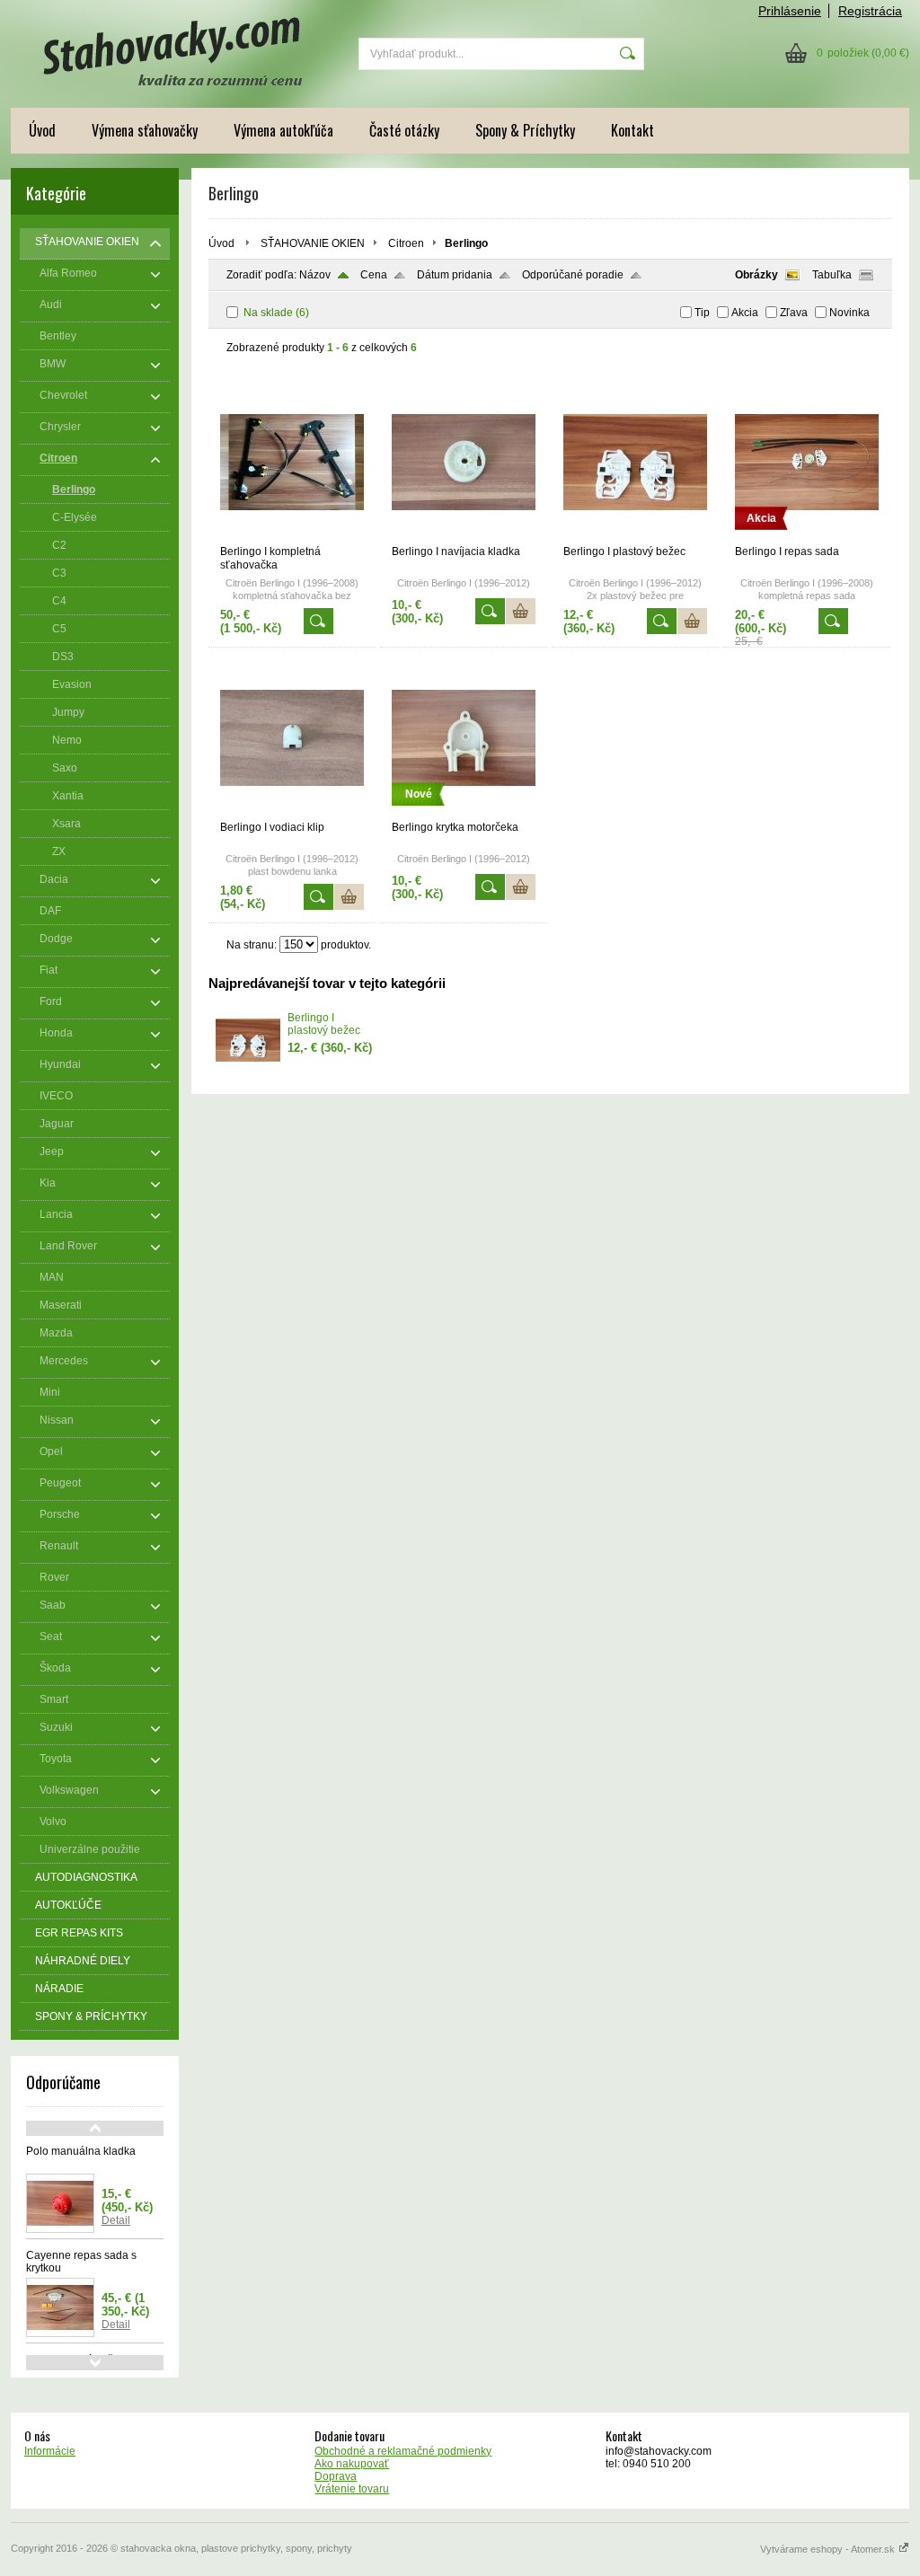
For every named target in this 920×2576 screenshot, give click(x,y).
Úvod (42, 130)
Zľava (794, 313)
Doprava (336, 2476)
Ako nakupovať (352, 2464)
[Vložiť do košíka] (521, 611)
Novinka (849, 313)
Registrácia (870, 11)
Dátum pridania (455, 275)
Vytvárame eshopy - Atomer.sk (829, 2549)
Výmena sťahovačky (145, 130)
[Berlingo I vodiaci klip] (292, 813)
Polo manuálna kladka (81, 2151)
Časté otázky (404, 130)
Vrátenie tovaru (352, 2489)
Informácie (50, 2451)
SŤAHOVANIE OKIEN (313, 243)
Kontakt (632, 130)
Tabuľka (832, 275)
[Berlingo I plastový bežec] (635, 537)
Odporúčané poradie (573, 275)
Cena (374, 275)
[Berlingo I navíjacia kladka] (464, 537)
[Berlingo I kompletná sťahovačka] (292, 537)
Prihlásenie (790, 11)
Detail (116, 2220)
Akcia (745, 313)
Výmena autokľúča (283, 130)
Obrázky (756, 275)
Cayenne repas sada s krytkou (81, 2262)
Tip (702, 313)
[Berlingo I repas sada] (807, 537)
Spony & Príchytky (525, 130)
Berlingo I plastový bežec (324, 1024)
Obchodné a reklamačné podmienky (403, 2451)
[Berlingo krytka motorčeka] (464, 813)
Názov (315, 275)
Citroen (406, 243)
